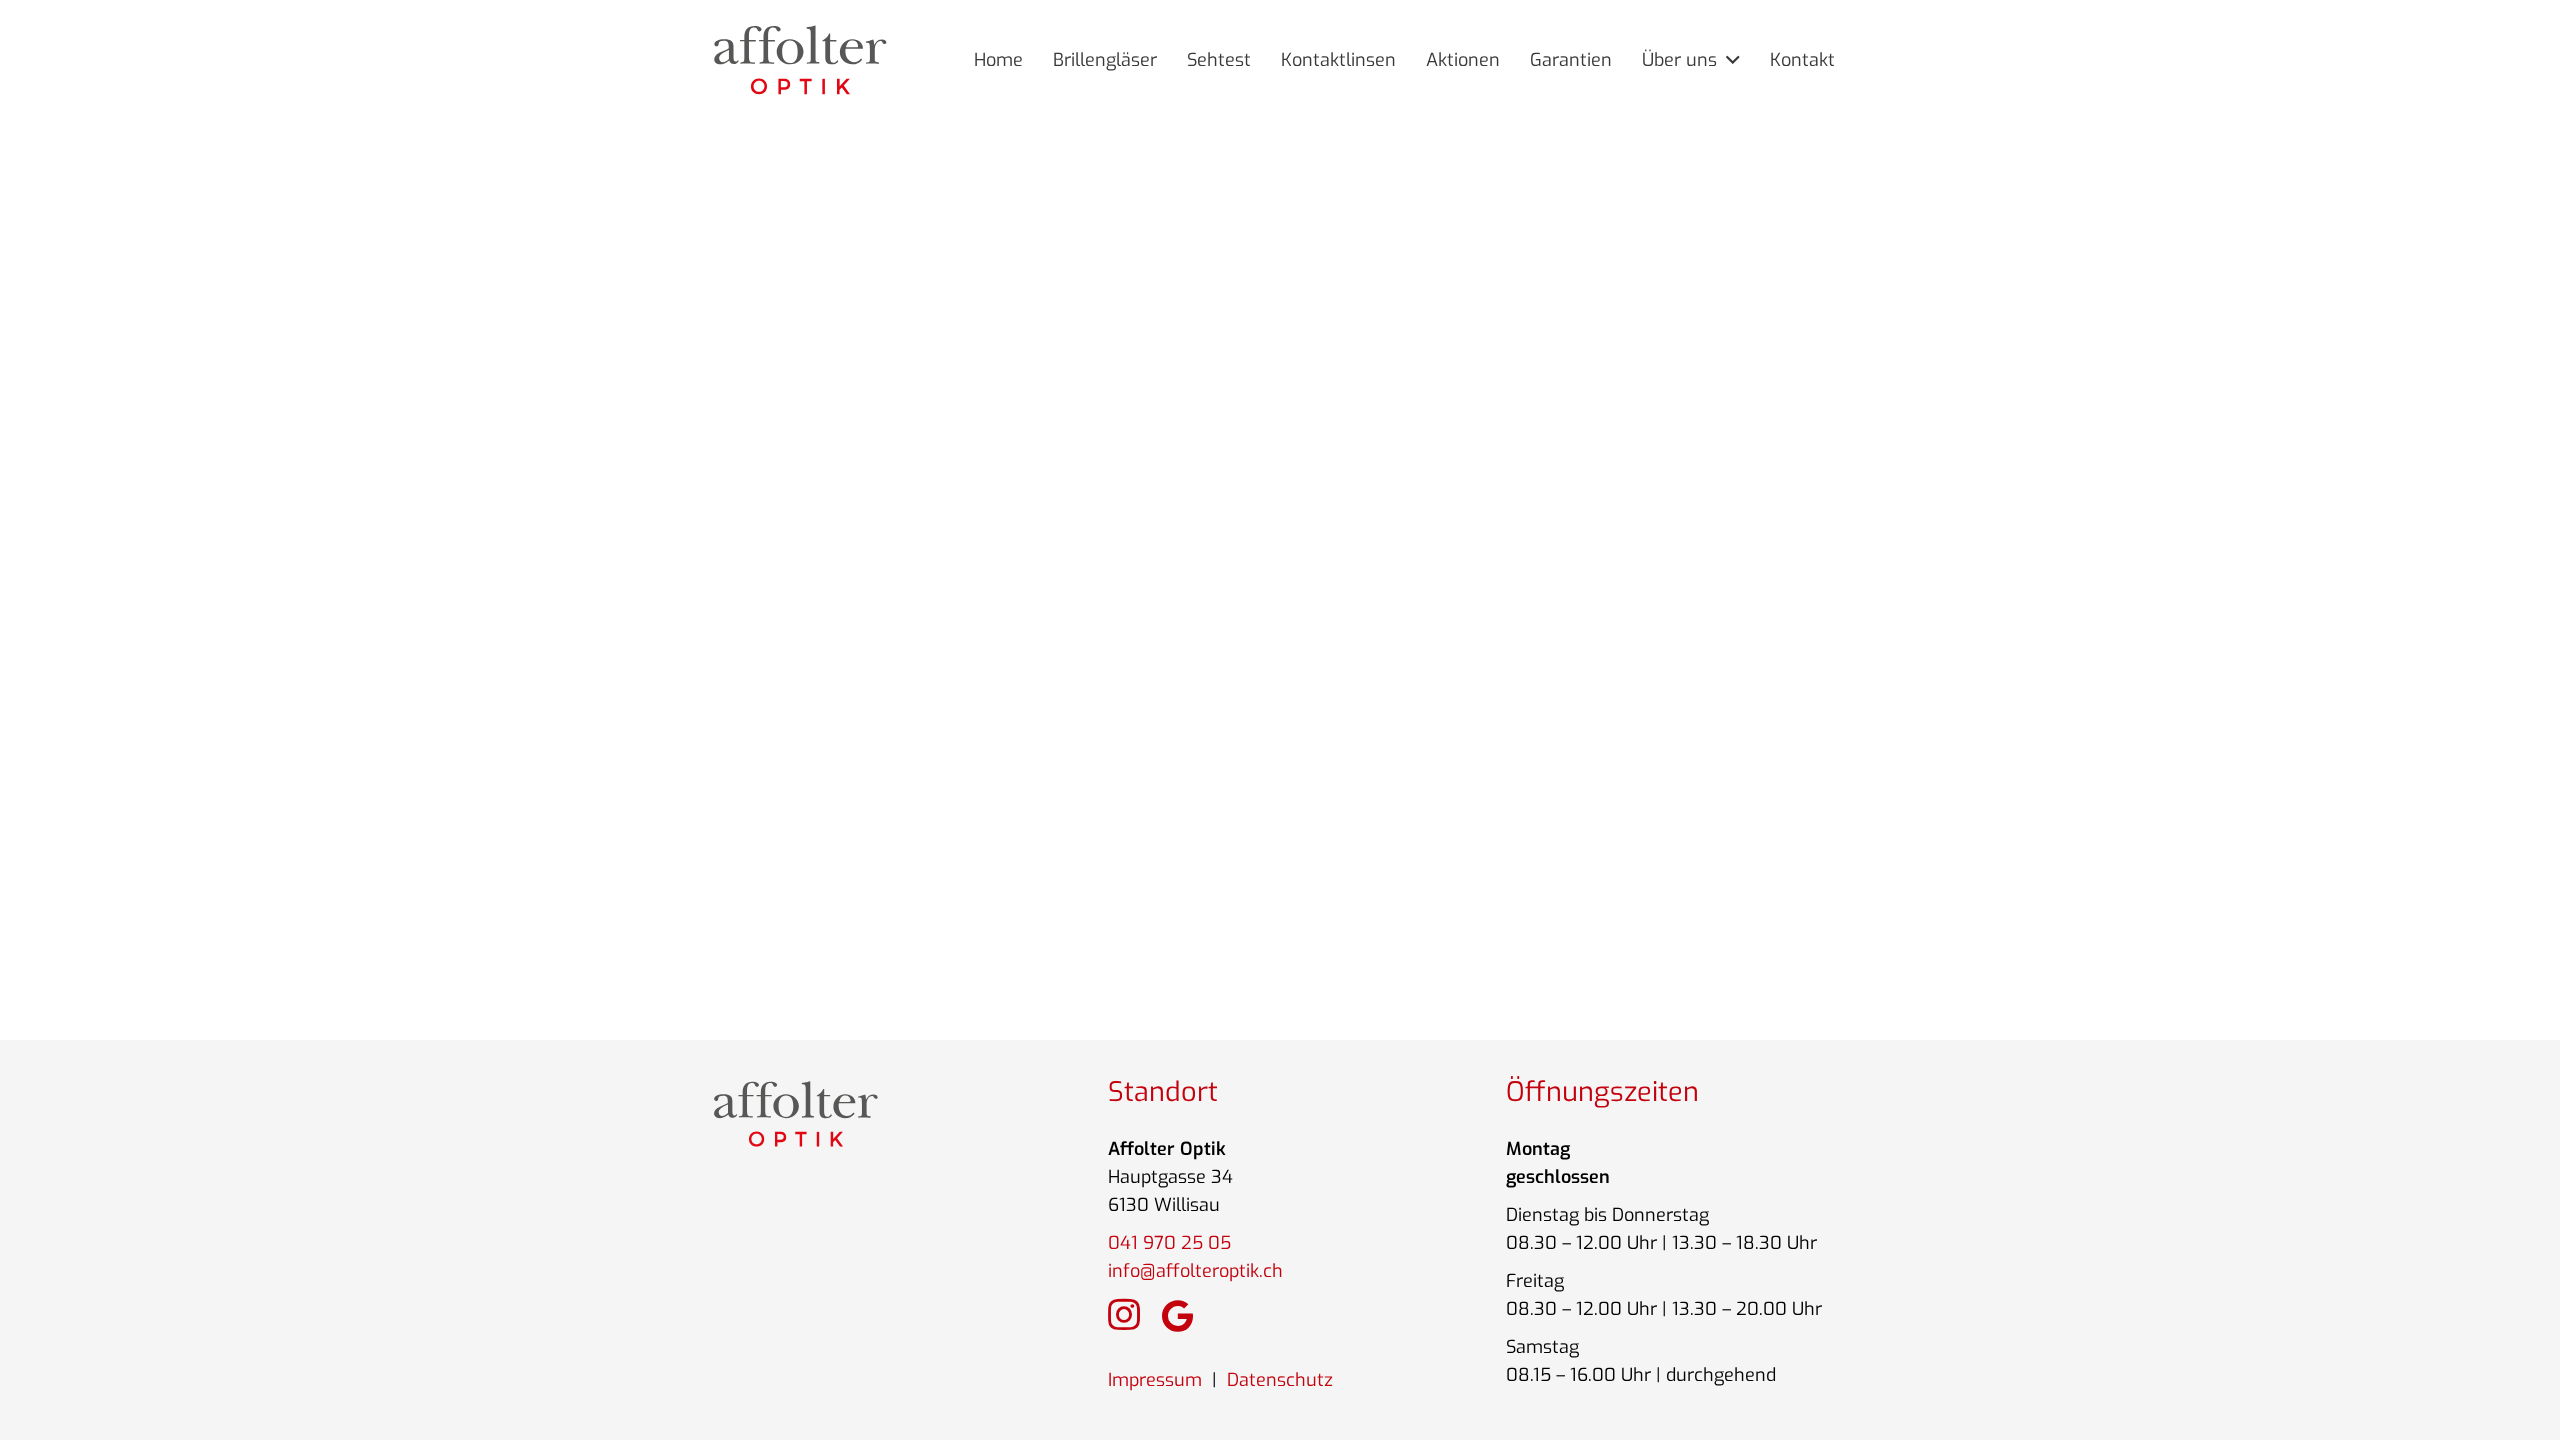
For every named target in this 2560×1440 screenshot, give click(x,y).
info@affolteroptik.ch (1195, 1271)
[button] (1728, 60)
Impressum (1155, 1380)
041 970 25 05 (1169, 1243)
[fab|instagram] (1124, 1315)
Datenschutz (1280, 1380)
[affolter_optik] (800, 60)
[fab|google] (1177, 1316)
